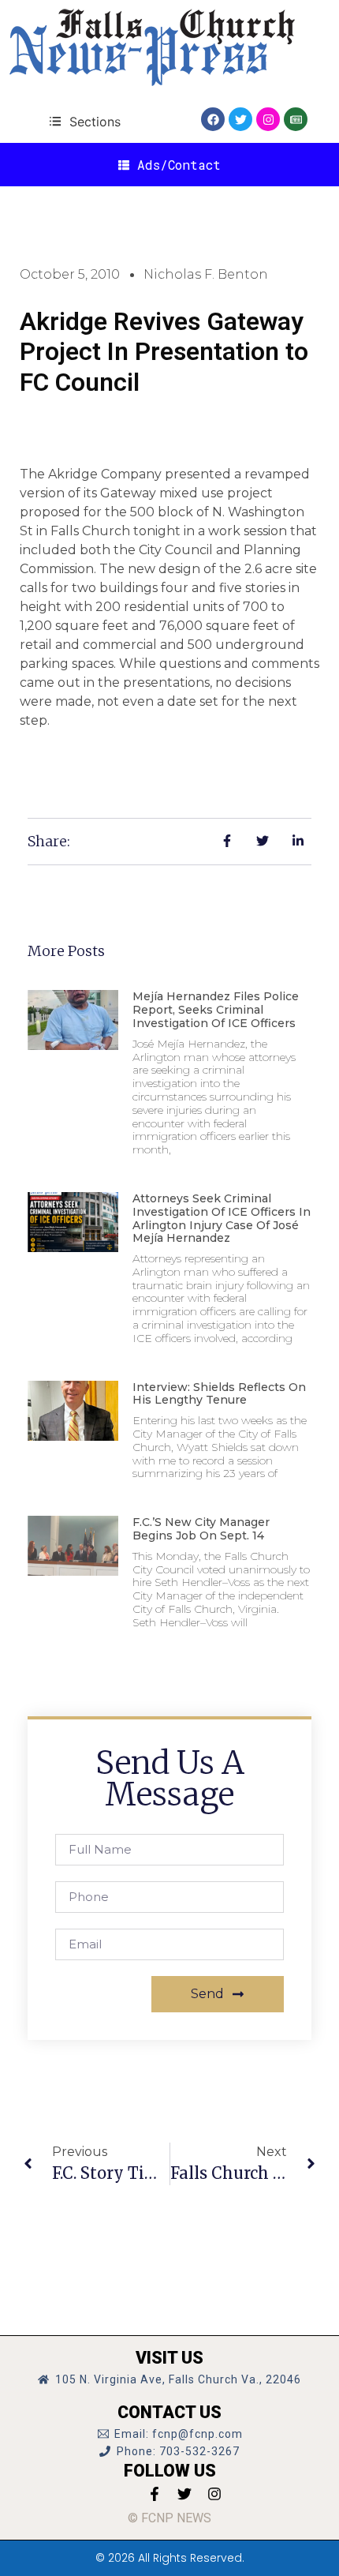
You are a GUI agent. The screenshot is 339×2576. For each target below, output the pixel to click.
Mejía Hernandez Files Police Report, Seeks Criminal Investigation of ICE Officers (216, 1010)
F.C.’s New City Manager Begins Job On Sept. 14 (201, 1529)
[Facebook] (213, 119)
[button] (85, 121)
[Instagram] (268, 119)
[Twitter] (240, 119)
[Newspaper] (296, 119)
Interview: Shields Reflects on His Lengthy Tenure (219, 1394)
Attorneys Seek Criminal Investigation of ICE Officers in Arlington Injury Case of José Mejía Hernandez (222, 1218)
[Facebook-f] (155, 2494)
